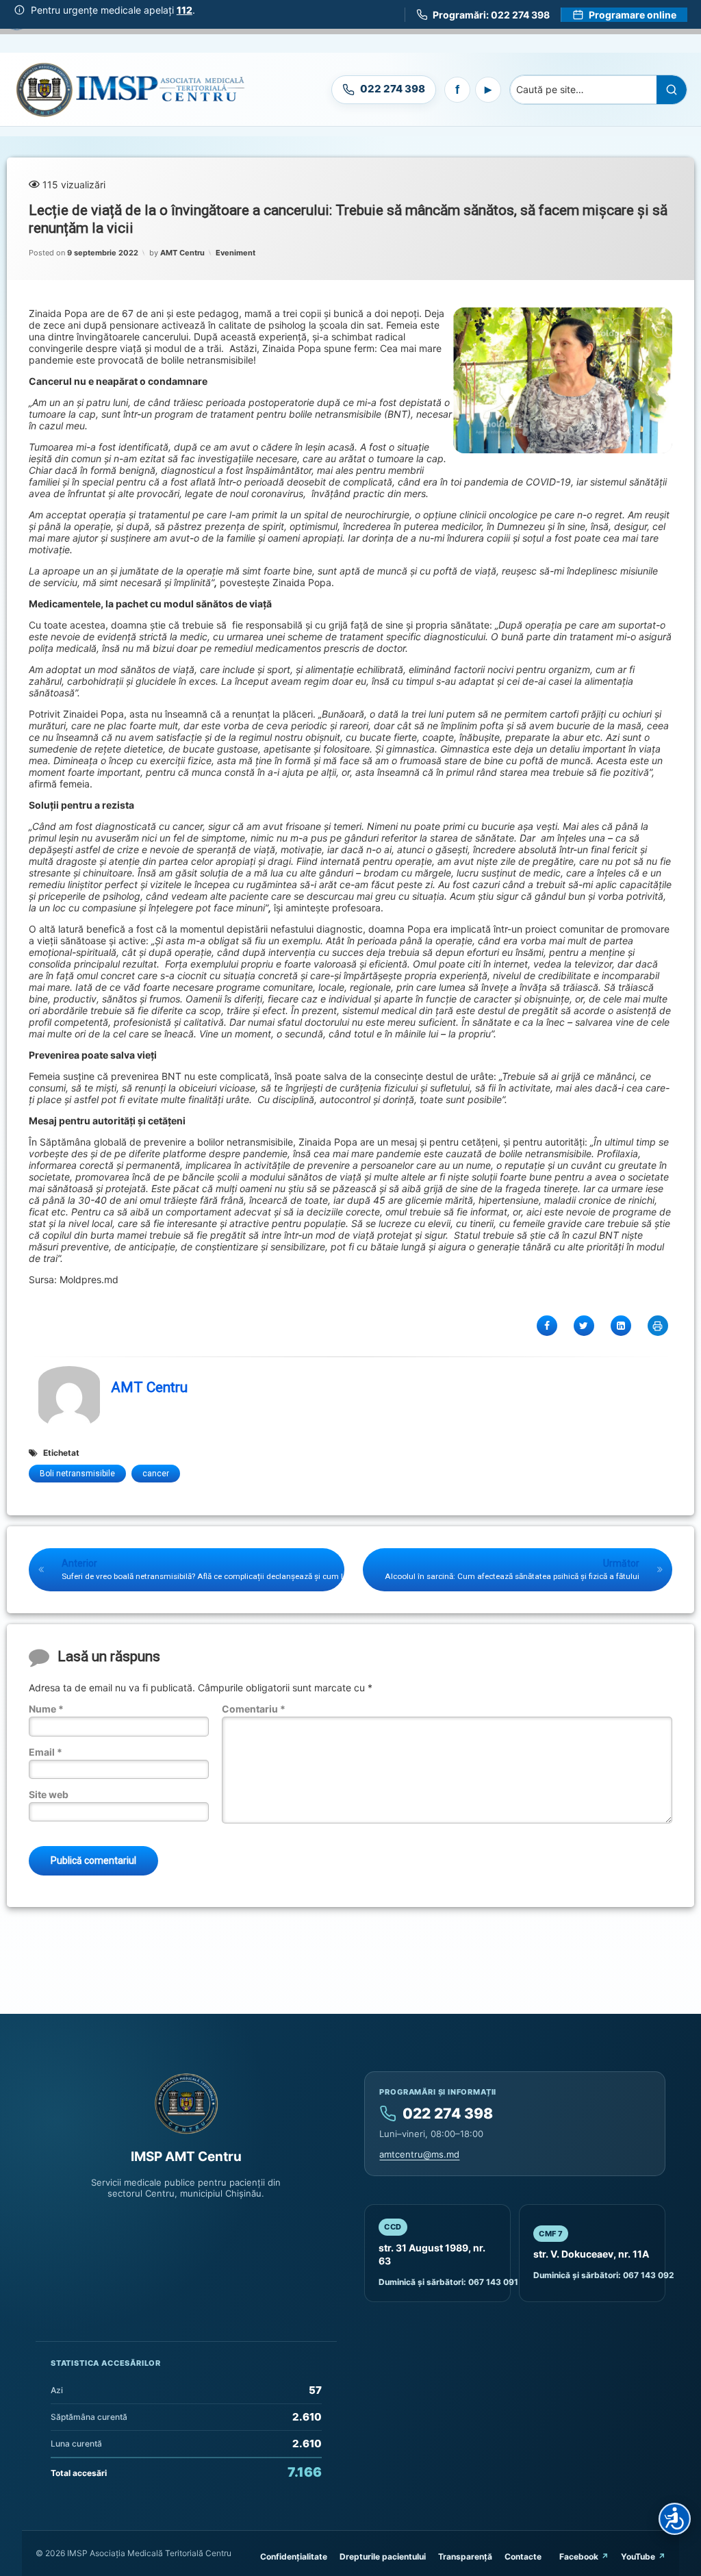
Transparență (465, 2556)
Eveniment (235, 253)
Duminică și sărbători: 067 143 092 (604, 2275)
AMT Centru (182, 253)
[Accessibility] (675, 2519)
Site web (49, 1794)
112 (184, 10)
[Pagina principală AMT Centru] (130, 89)
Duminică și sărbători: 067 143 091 (448, 2282)
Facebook (579, 2556)
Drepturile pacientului (383, 2556)
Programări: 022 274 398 (491, 15)
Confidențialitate (294, 2556)
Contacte (523, 2556)
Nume (46, 1709)
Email (46, 1752)
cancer (156, 1474)
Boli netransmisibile (77, 1474)
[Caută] (672, 90)
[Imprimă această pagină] (658, 1326)
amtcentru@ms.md (419, 2154)
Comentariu (254, 1709)
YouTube (638, 2556)
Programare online (633, 15)
